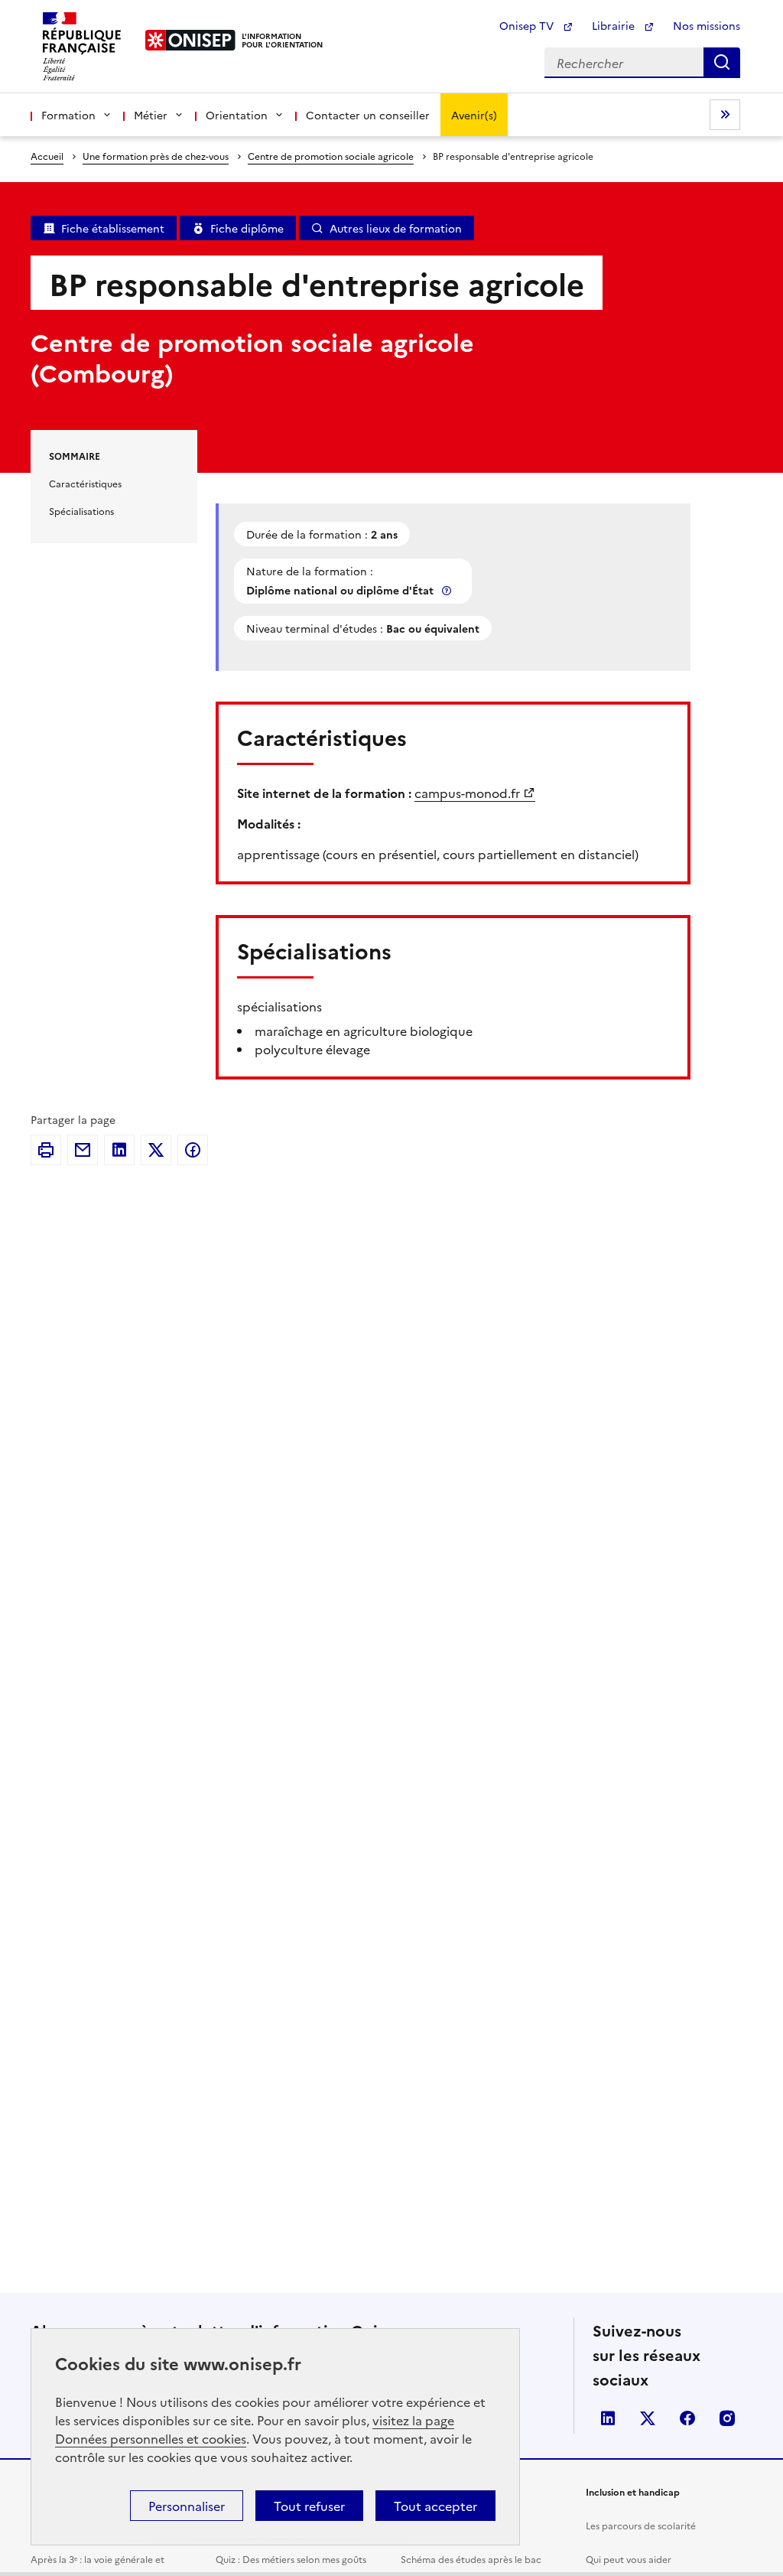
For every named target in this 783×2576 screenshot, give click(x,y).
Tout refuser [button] (309, 2506)
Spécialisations (81, 511)
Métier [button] (151, 115)
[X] (156, 1150)
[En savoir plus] (448, 590)
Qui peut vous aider (629, 2559)
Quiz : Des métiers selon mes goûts (291, 2559)
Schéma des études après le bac (471, 2559)
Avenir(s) (474, 115)
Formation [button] (68, 115)
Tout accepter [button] (435, 2506)
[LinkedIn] (119, 1150)
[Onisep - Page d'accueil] (191, 40)
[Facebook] (193, 1150)
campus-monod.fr (467, 793)
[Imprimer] (46, 1150)
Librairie (615, 25)
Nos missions (707, 25)
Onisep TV (528, 25)
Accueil (47, 156)
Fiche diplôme (247, 228)
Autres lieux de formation (396, 228)
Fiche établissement (113, 228)
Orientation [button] (237, 115)
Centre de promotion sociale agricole (331, 156)
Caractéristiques (85, 483)
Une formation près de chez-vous (156, 156)
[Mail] (83, 1150)
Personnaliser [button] (187, 2506)
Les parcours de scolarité (641, 2525)
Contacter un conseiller (368, 115)
